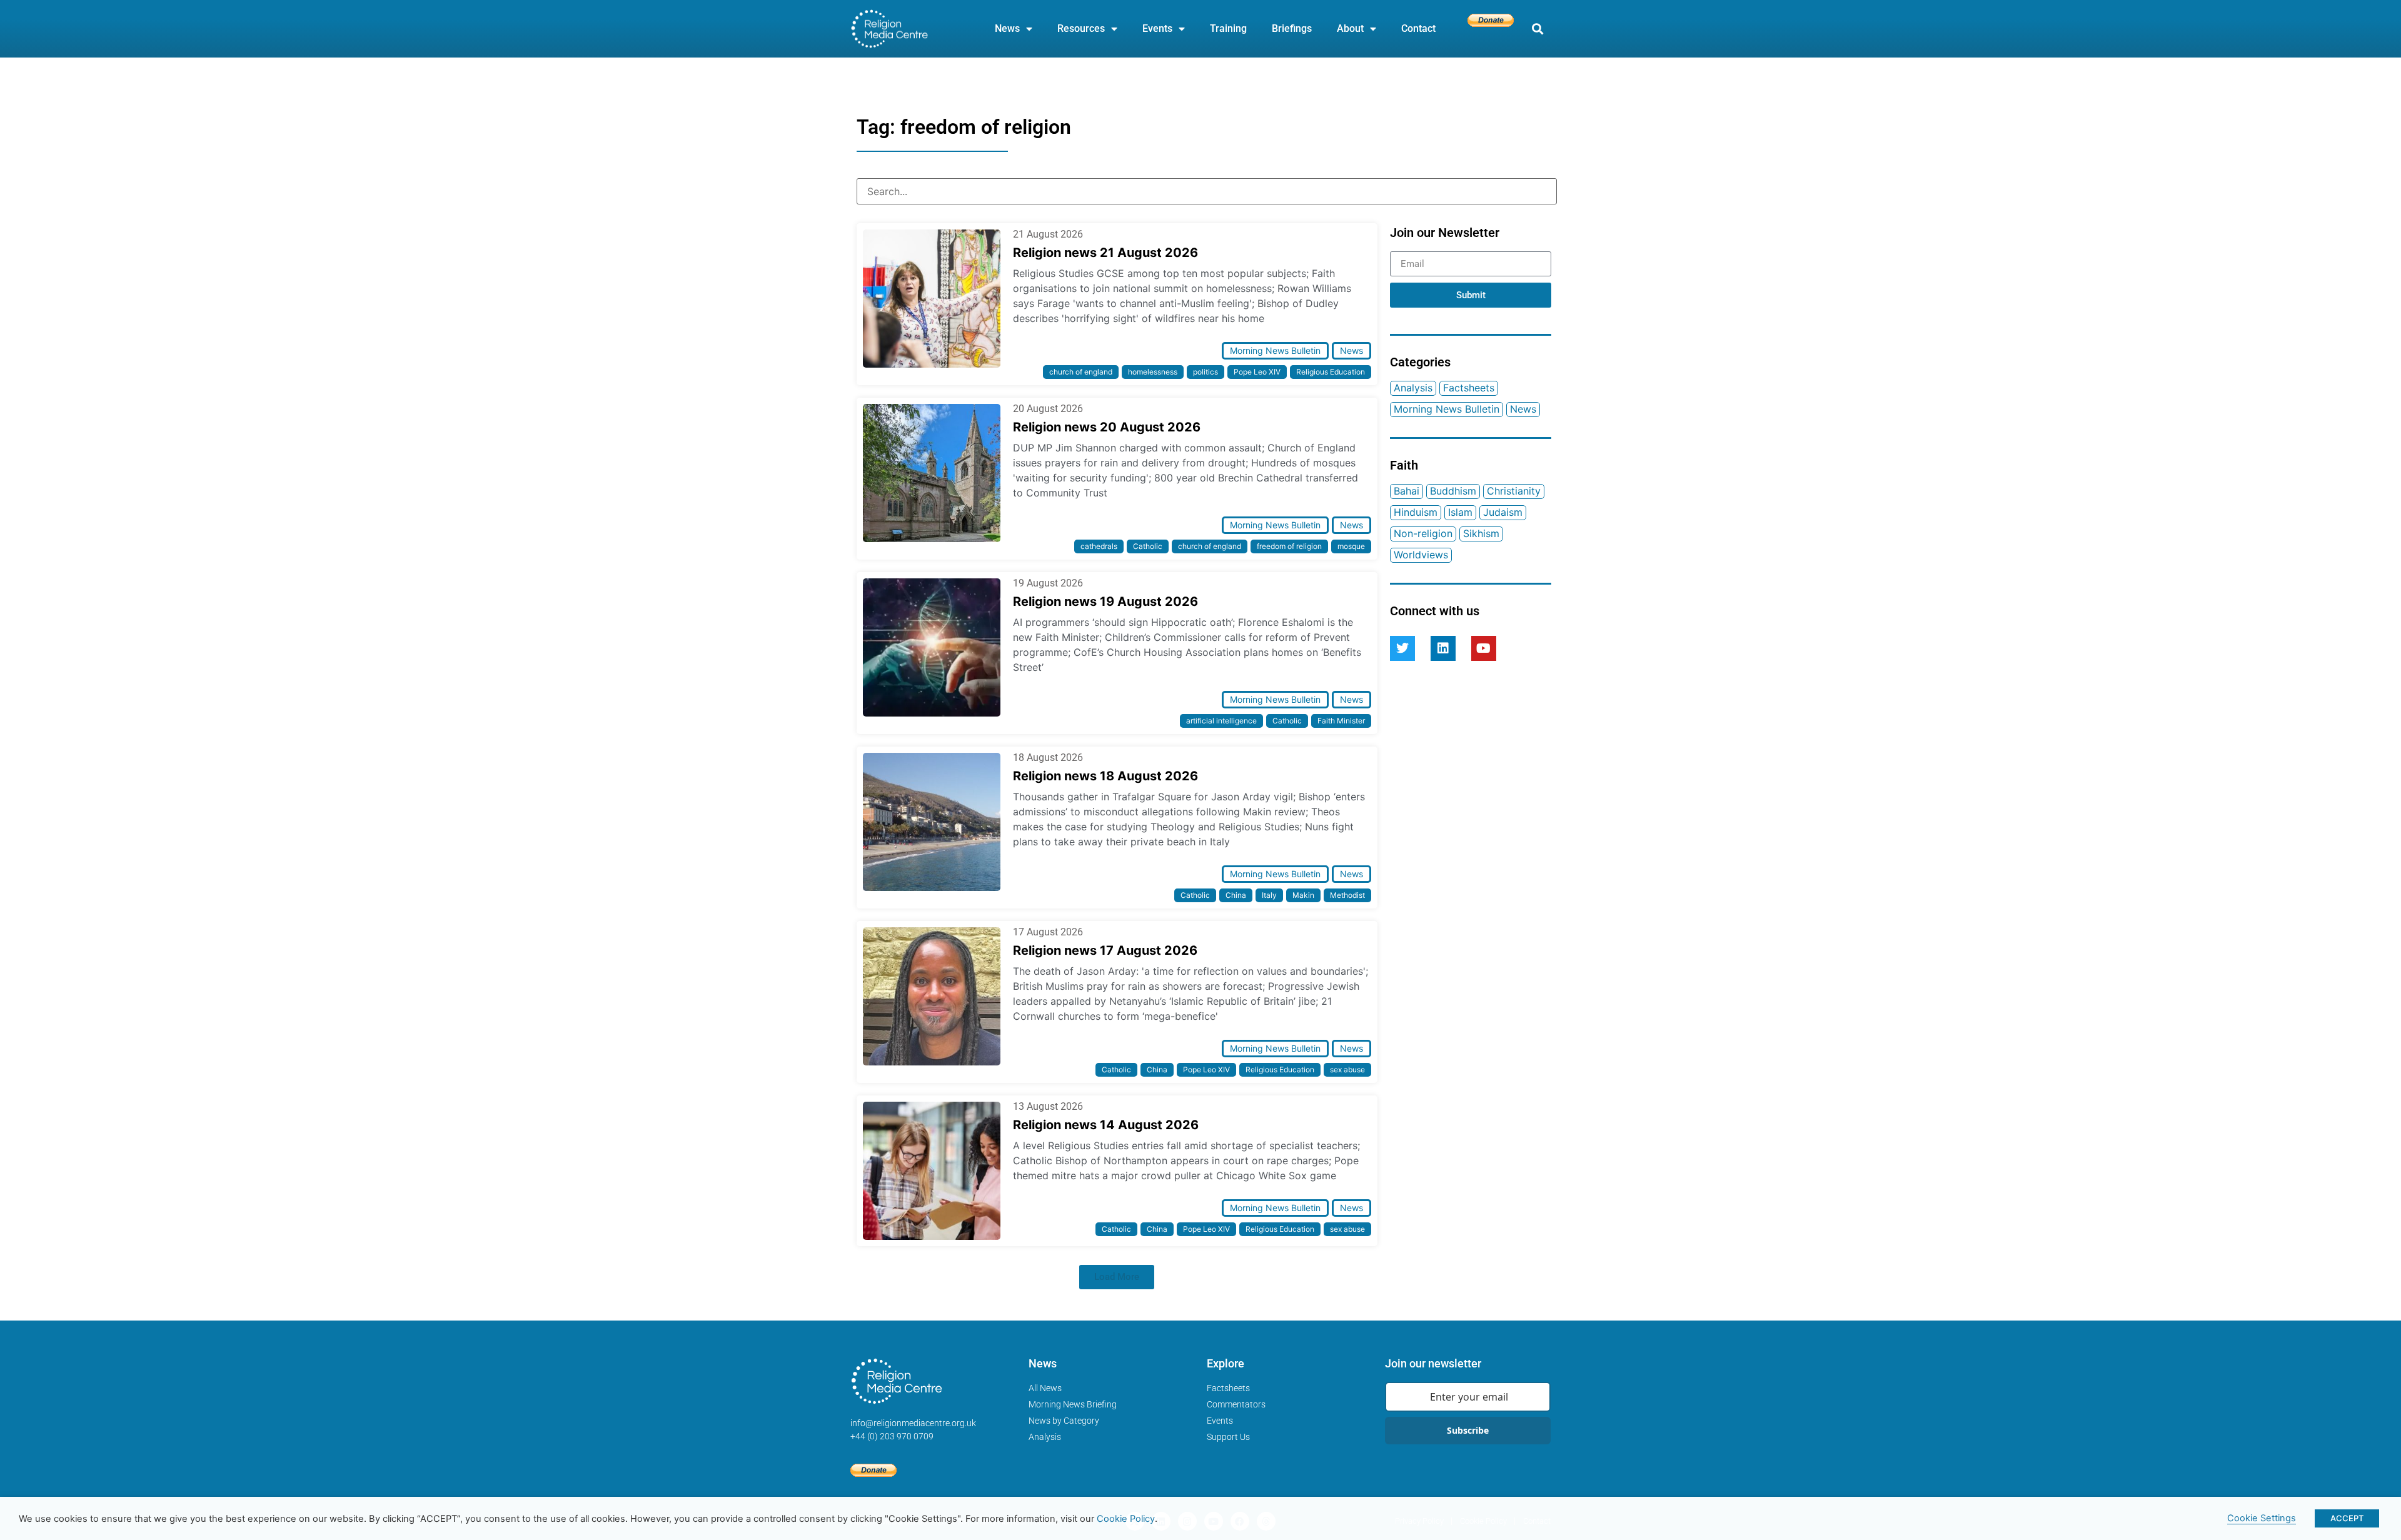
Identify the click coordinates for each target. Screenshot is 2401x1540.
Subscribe (1468, 1430)
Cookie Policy (1126, 1519)
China (1236, 895)
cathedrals (1099, 546)
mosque (1351, 546)
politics (1206, 372)
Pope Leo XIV (1257, 372)
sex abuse (1347, 1069)
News (1007, 28)
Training (1228, 28)
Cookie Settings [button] (2262, 1518)
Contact (1418, 28)
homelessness (1153, 372)
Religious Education (1331, 372)
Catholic (1148, 546)
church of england (1081, 372)
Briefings (1292, 28)
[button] (1537, 29)
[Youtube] (1484, 648)
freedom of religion (1289, 546)
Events (1157, 28)
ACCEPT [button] (2347, 1518)
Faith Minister (1341, 721)
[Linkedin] (1443, 648)
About (1350, 28)
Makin (1303, 895)
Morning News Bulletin (1275, 350)
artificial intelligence (1221, 721)
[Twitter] (1402, 648)
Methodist (1347, 895)
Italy (1269, 895)
